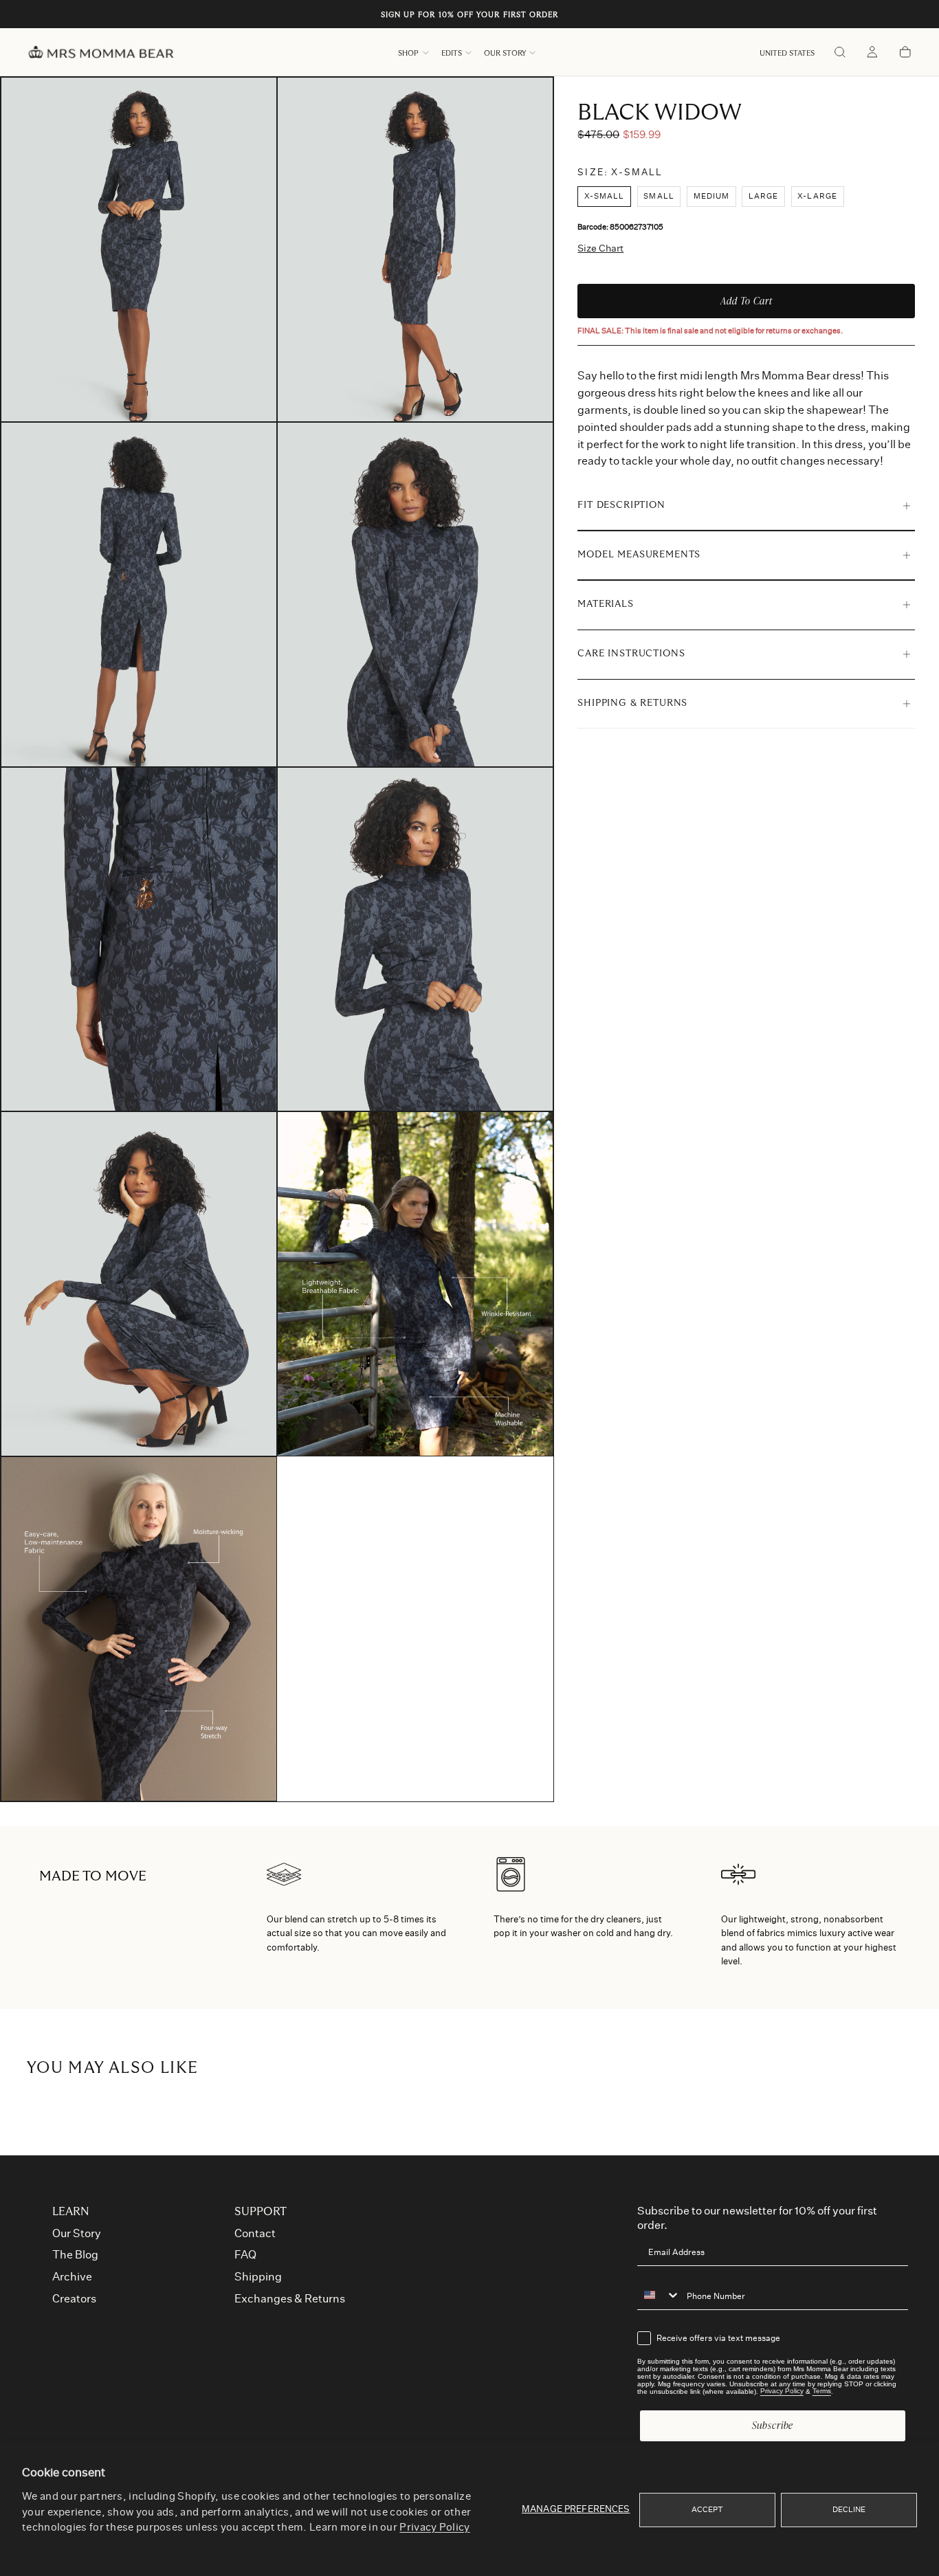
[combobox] (659, 2296)
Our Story (505, 53)
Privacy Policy (434, 2528)
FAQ (245, 2255)
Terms (822, 2391)
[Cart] (905, 53)
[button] (787, 53)
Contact (255, 2234)
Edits (452, 53)
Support (261, 2212)
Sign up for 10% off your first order (470, 15)
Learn (71, 2212)
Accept (708, 2510)
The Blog (75, 2255)
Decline (849, 2510)
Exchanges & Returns (290, 2299)
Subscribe (773, 2425)
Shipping (258, 2277)
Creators (74, 2299)
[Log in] (872, 53)
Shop (408, 53)
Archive (72, 2277)
